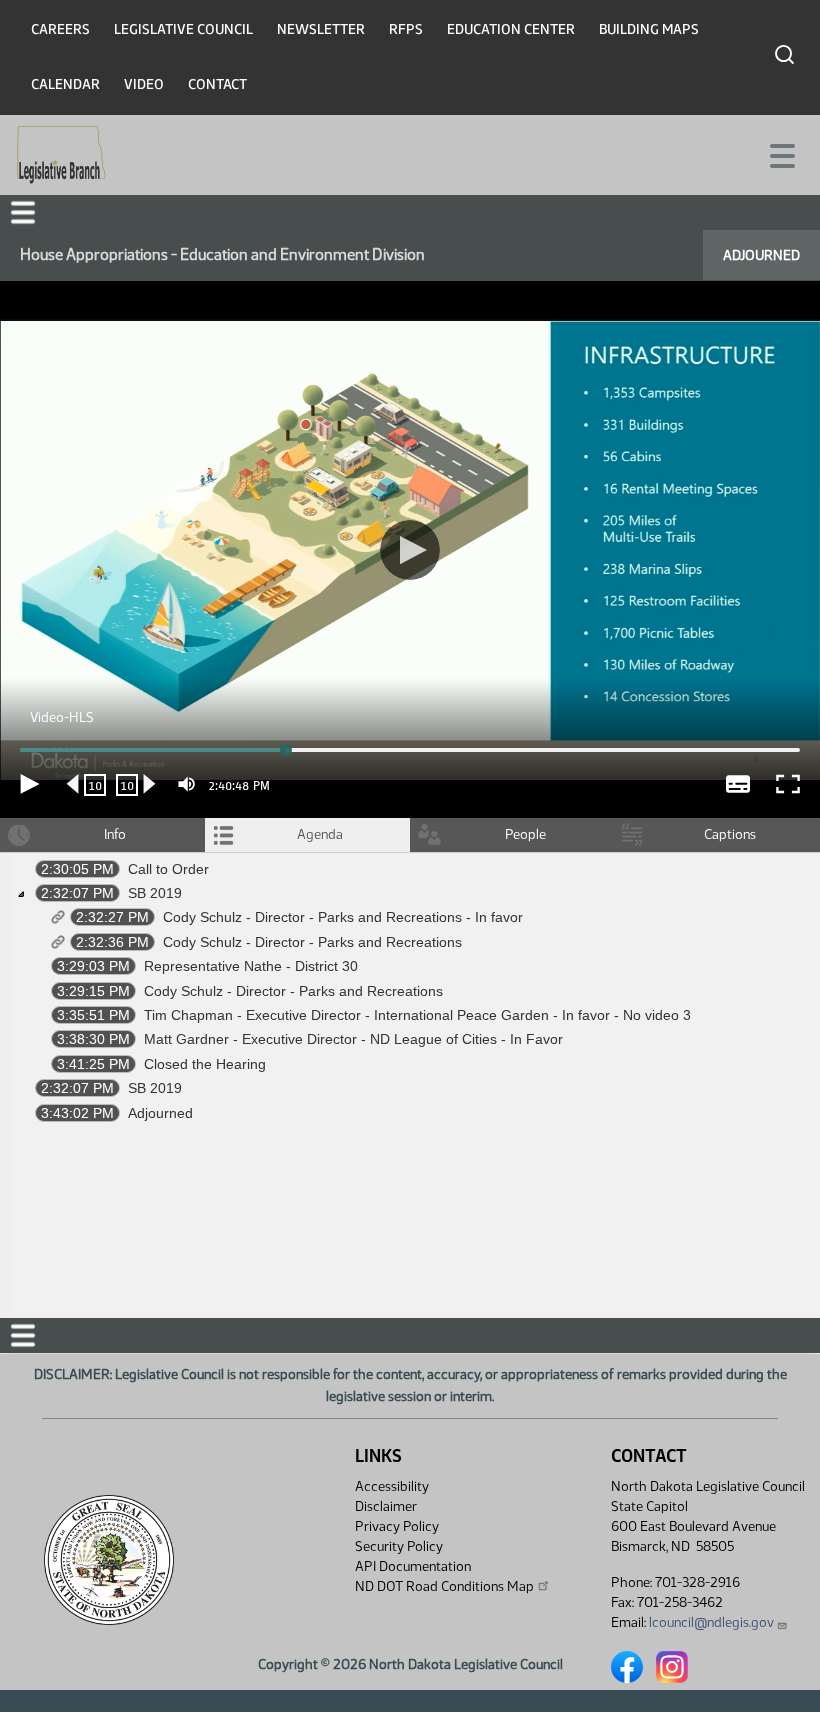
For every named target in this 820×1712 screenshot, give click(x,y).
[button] (410, 856)
